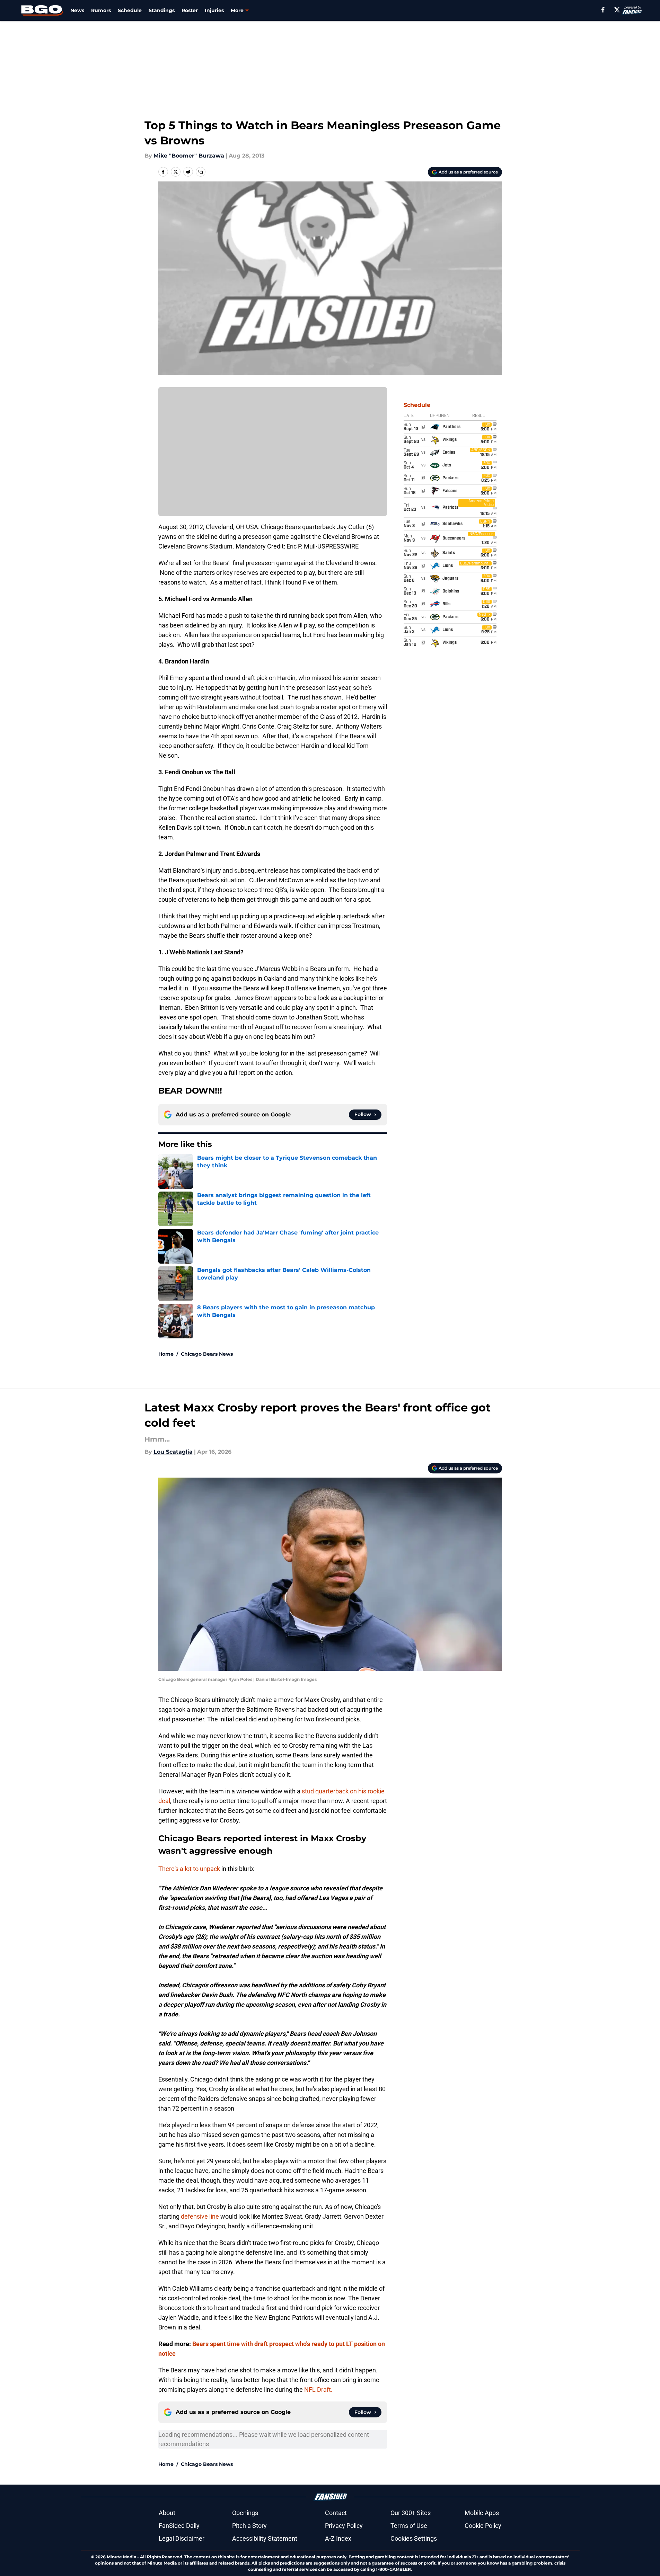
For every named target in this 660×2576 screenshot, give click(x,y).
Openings (245, 2513)
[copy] (201, 172)
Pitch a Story (249, 2526)
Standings (162, 10)
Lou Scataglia (173, 1452)
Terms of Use (409, 2526)
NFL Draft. (318, 2390)
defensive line (200, 2216)
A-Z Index (338, 2538)
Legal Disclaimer (182, 2538)
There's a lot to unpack (189, 1869)
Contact (336, 2513)
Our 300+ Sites (411, 2513)
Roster (190, 10)
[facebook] (603, 10)
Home (166, 1354)
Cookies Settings (414, 2538)
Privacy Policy (344, 2526)
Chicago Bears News (207, 1354)
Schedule (130, 10)
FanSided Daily (179, 2526)
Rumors (101, 10)
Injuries (214, 10)
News (77, 10)
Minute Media (121, 2557)
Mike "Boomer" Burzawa (189, 156)
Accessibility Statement (265, 2538)
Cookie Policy (483, 2526)
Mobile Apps (482, 2513)
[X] (617, 10)
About (167, 2513)
